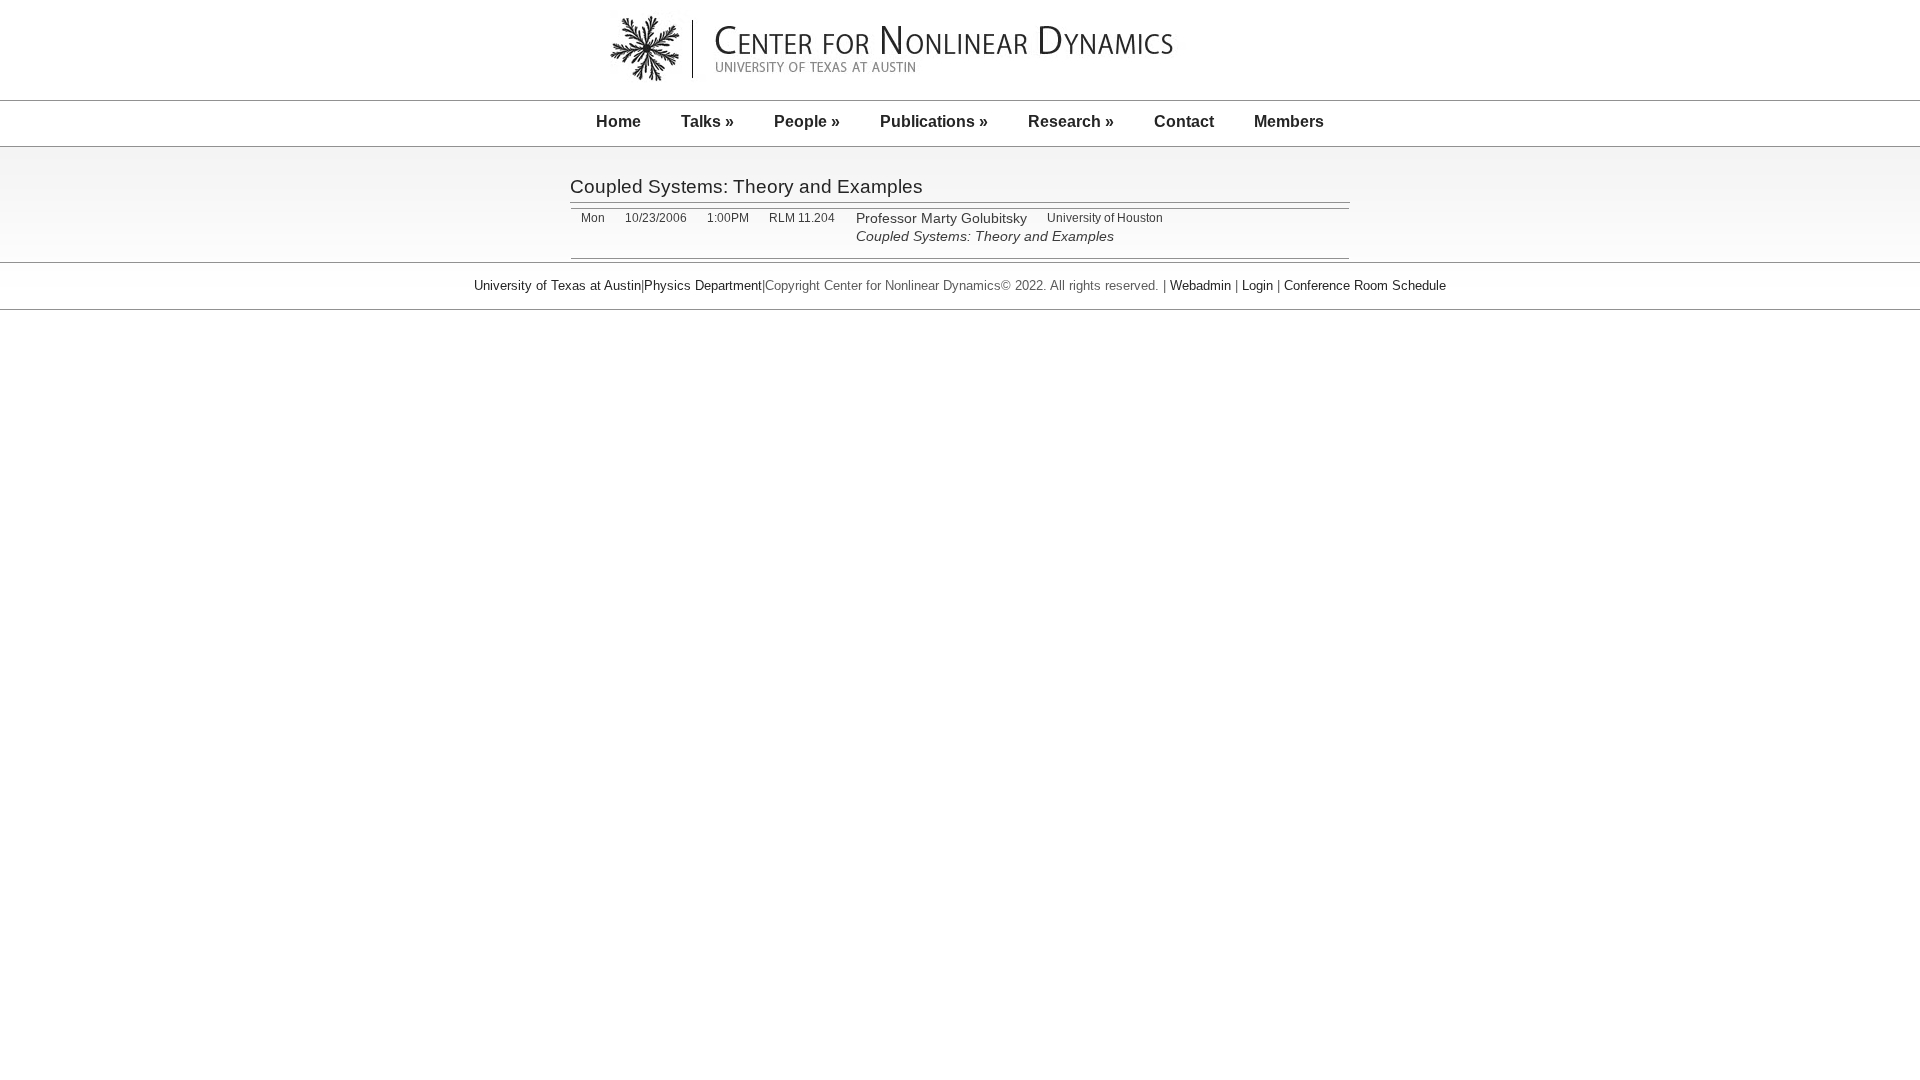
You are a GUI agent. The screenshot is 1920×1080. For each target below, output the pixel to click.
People (807, 121)
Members (1289, 121)
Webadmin (1200, 285)
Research (1071, 121)
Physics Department (703, 285)
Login (1257, 285)
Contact (1184, 121)
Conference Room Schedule (1365, 285)
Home (618, 121)
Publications (934, 121)
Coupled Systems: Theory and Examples (746, 186)
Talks (707, 121)
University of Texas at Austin (557, 285)
